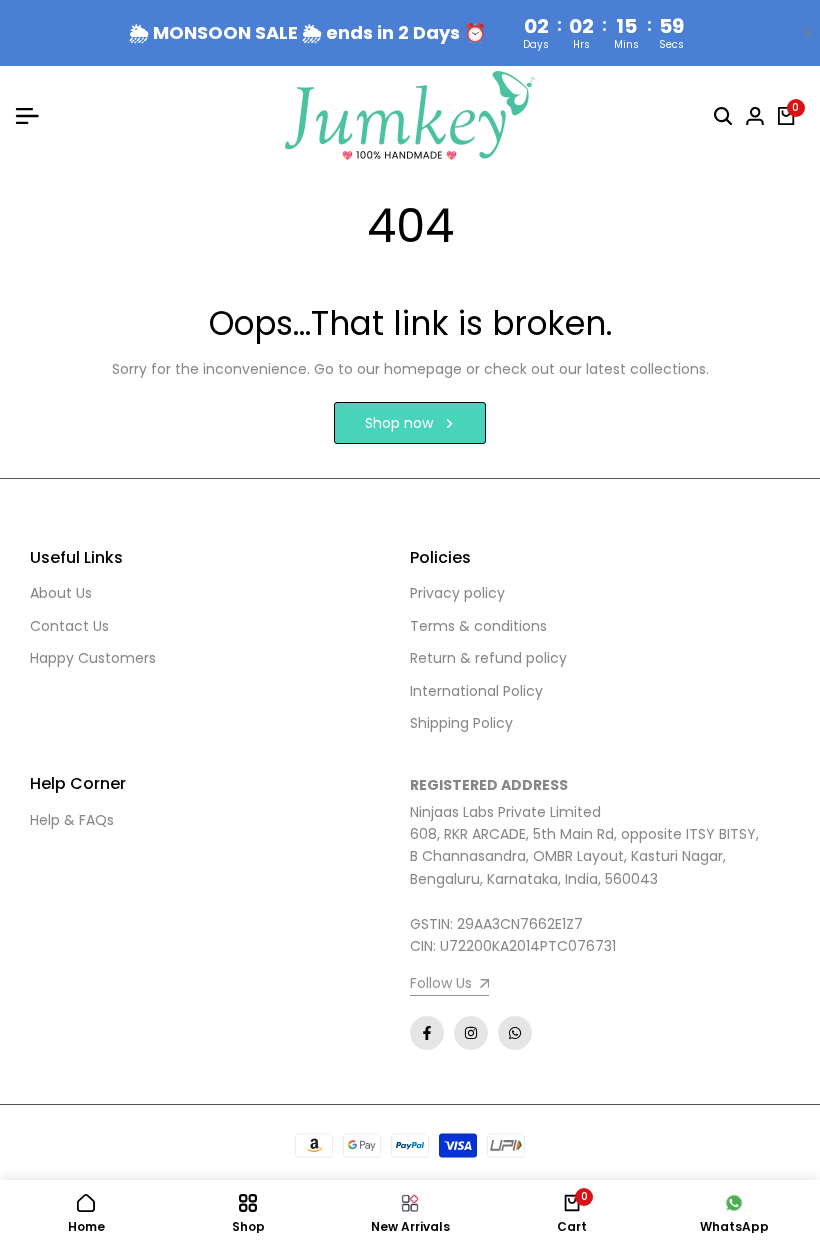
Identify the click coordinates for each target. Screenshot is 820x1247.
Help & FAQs (72, 820)
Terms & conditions (478, 626)
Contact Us (69, 626)
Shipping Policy (461, 723)
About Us (61, 593)
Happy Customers (93, 658)
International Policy (476, 691)
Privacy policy (457, 593)
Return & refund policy (488, 658)
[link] (449, 985)
